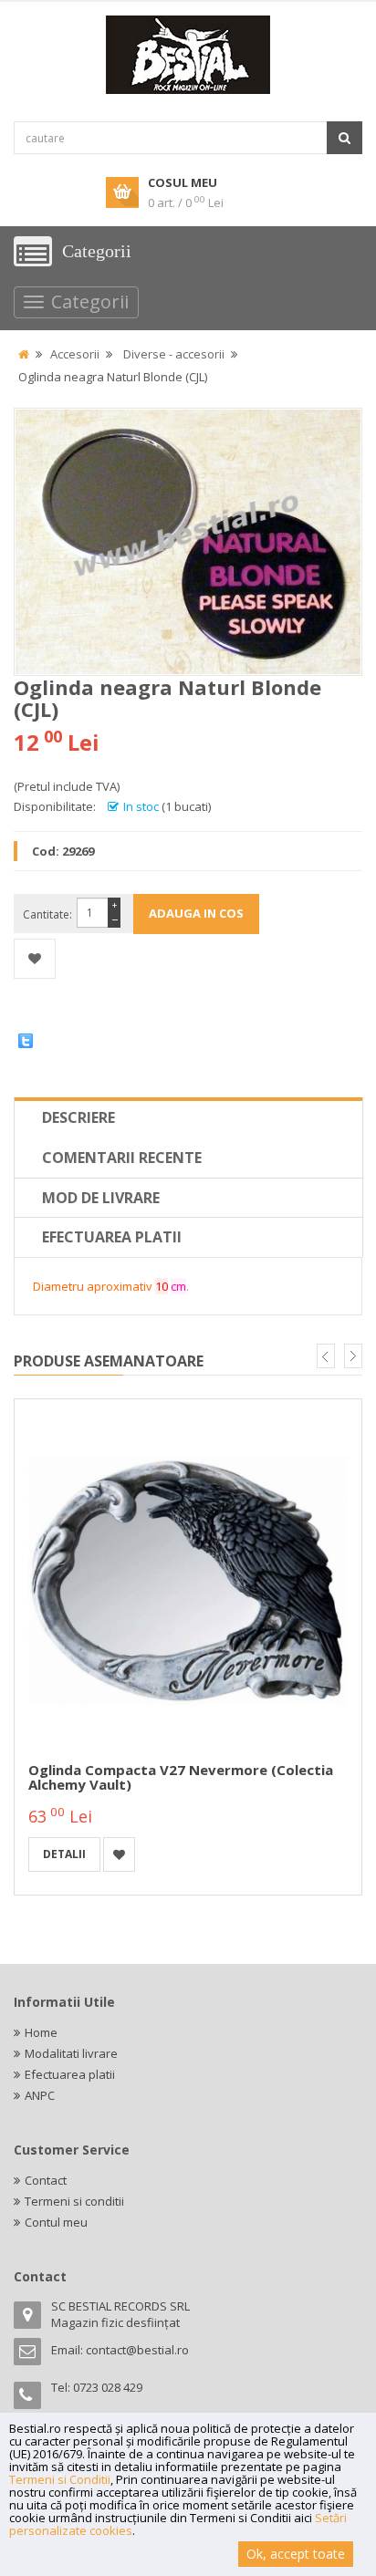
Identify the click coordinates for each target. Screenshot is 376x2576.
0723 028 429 (108, 2387)
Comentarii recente (122, 1158)
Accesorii (75, 354)
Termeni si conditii (74, 2201)
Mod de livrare (101, 1198)
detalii (64, 1854)
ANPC (40, 2095)
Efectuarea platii (112, 1237)
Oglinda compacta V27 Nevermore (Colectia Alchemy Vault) (181, 1777)
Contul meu (56, 2222)
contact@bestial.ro (137, 2350)
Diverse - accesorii (174, 354)
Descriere (78, 1117)
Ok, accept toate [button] (296, 2554)
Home (41, 2032)
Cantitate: (47, 914)
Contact (46, 2180)
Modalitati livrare (71, 2053)
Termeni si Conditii (60, 2479)
